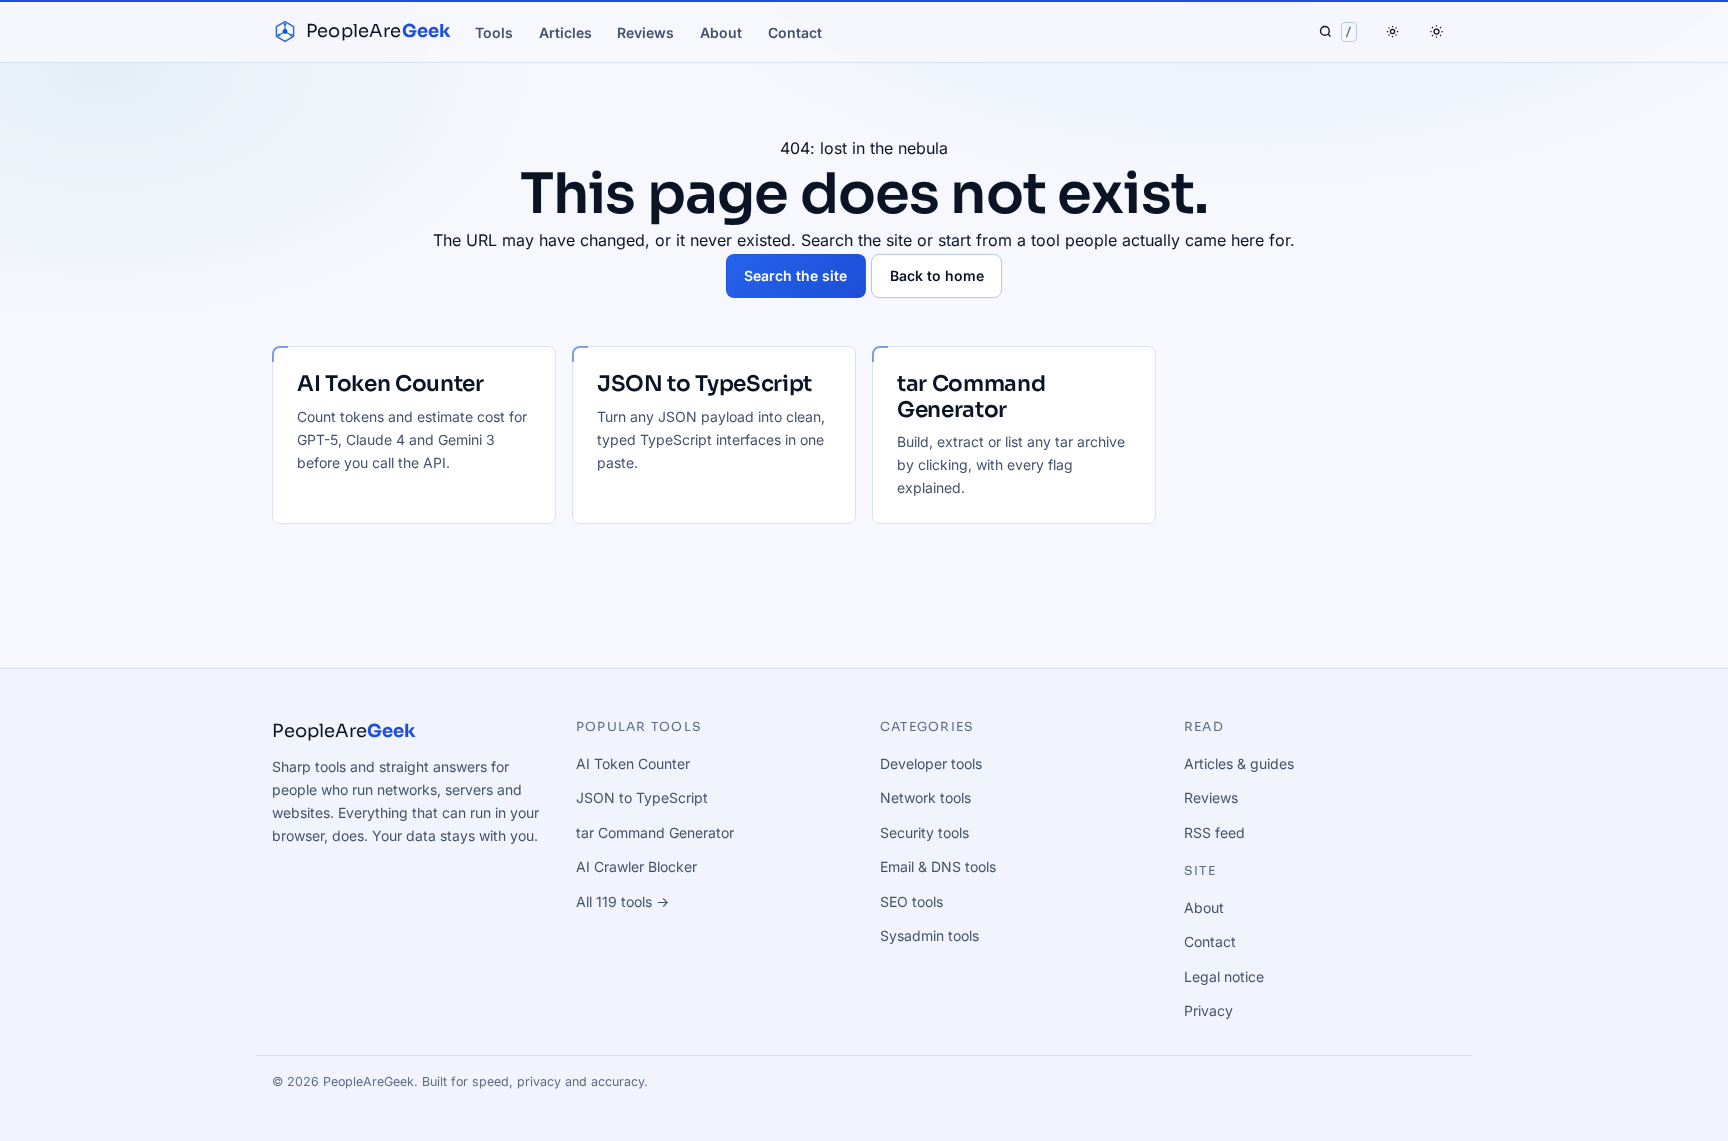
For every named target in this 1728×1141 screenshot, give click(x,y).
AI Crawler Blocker (636, 866)
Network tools (925, 797)
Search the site (795, 275)
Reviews (645, 32)
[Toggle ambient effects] (1392, 32)
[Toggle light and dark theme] (1436, 32)
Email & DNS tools (938, 866)
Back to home (937, 275)
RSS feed (1214, 832)
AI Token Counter (633, 763)
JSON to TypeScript (642, 797)
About (721, 32)
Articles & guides (1239, 763)
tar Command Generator (655, 832)
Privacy (1208, 1010)
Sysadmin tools (929, 935)
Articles (565, 32)
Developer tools (931, 763)
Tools (494, 32)
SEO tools (911, 901)
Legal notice (1224, 976)
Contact (795, 32)
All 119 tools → (622, 901)
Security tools (924, 832)
